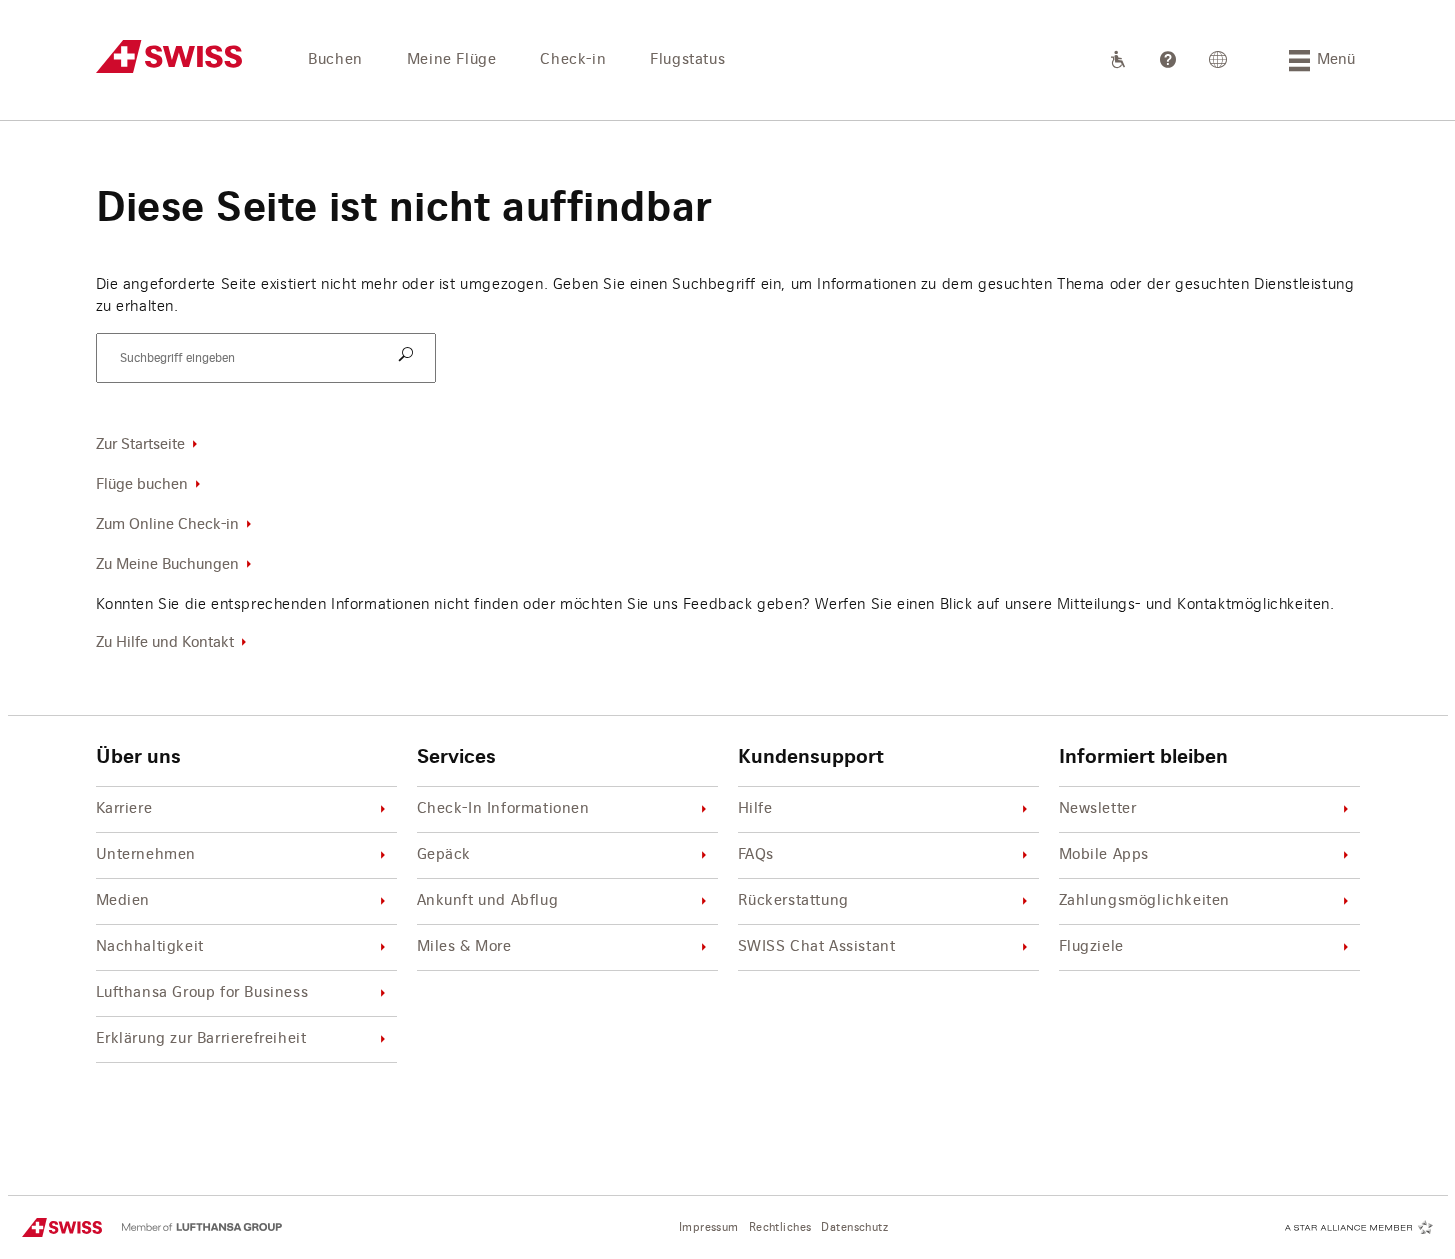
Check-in (573, 60)
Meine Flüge (452, 60)
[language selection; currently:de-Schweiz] (1219, 60)
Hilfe (755, 809)
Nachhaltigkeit (150, 947)
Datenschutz (854, 1227)
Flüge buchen (142, 485)
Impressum (709, 1227)
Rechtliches (780, 1227)
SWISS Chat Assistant (817, 947)
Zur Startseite (140, 445)
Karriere (124, 809)
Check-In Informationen (503, 809)
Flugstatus (687, 60)
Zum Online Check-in (167, 525)
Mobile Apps (1104, 855)
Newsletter (1098, 809)
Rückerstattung (793, 901)
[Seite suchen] (409, 356)
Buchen (335, 60)
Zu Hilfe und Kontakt (165, 643)
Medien (123, 901)
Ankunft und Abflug (488, 901)
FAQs (756, 855)
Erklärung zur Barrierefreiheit (201, 1039)
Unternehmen (146, 855)
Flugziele (1091, 947)
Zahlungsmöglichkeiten (1145, 901)
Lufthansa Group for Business (202, 993)
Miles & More (464, 947)
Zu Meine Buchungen (167, 565)
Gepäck (444, 855)
